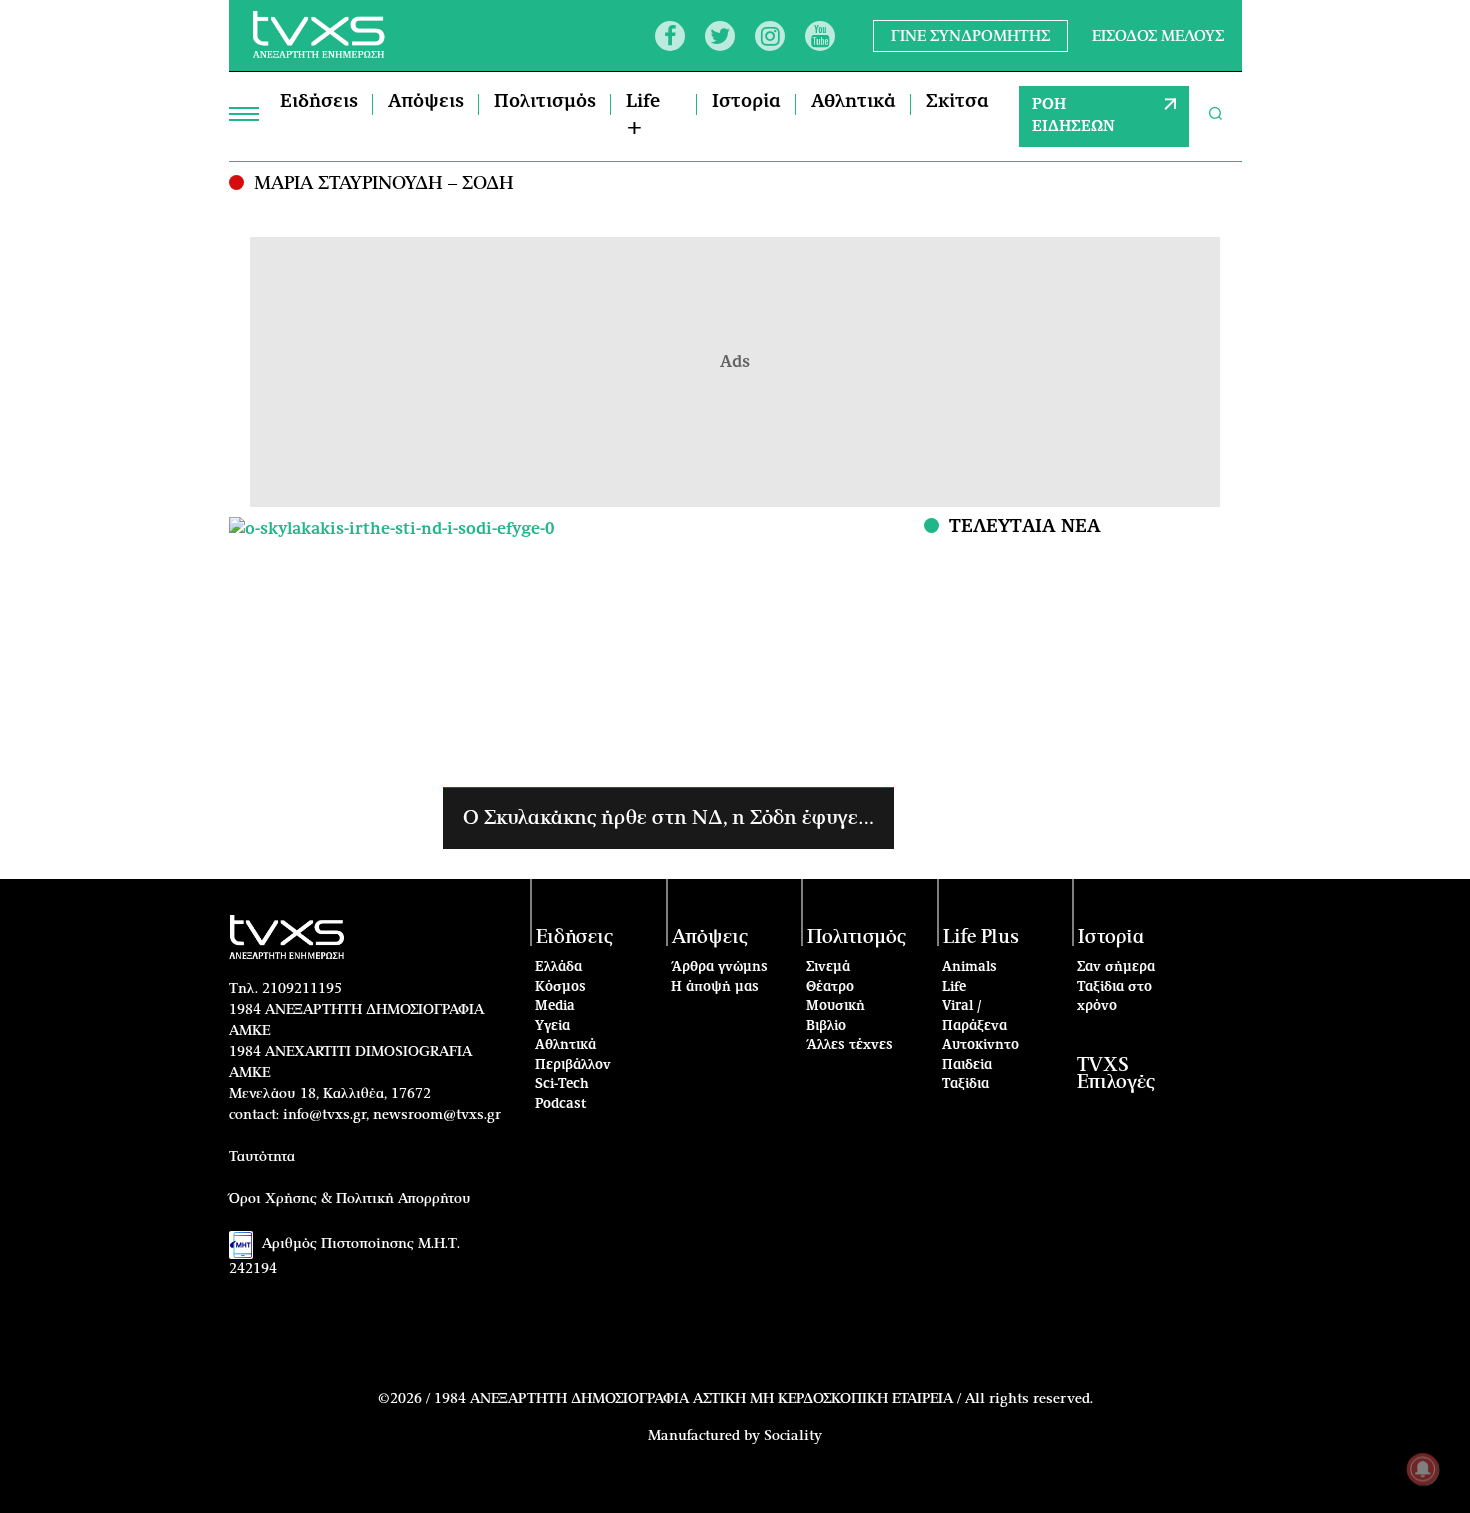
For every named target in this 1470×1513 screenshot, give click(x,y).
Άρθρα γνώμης (719, 967)
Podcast (561, 1104)
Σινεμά (828, 967)
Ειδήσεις (319, 102)
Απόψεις (426, 102)
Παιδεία (967, 1065)
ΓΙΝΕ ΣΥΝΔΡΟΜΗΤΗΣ (970, 35)
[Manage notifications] (1423, 1469)
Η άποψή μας (715, 987)
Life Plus (981, 937)
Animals (969, 967)
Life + (643, 115)
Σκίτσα (957, 102)
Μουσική (835, 1006)
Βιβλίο (826, 1026)
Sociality (793, 1436)
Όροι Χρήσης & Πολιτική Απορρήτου (350, 1199)
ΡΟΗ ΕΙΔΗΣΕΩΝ (1073, 116)
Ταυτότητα (262, 1157)
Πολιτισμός (545, 102)
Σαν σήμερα (1116, 967)
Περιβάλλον (573, 1065)
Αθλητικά (853, 102)
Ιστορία (746, 102)
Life (954, 987)
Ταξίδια (965, 1084)
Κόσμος (560, 987)
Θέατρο (830, 987)
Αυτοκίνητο (980, 1045)
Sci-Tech (562, 1084)
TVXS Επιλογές (1116, 1074)
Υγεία (552, 1026)
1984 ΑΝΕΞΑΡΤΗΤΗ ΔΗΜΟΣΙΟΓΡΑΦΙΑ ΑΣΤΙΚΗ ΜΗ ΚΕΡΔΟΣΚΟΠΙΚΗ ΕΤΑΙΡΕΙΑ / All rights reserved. (763, 1399)
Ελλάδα (558, 967)
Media (555, 1006)
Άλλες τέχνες (849, 1045)
